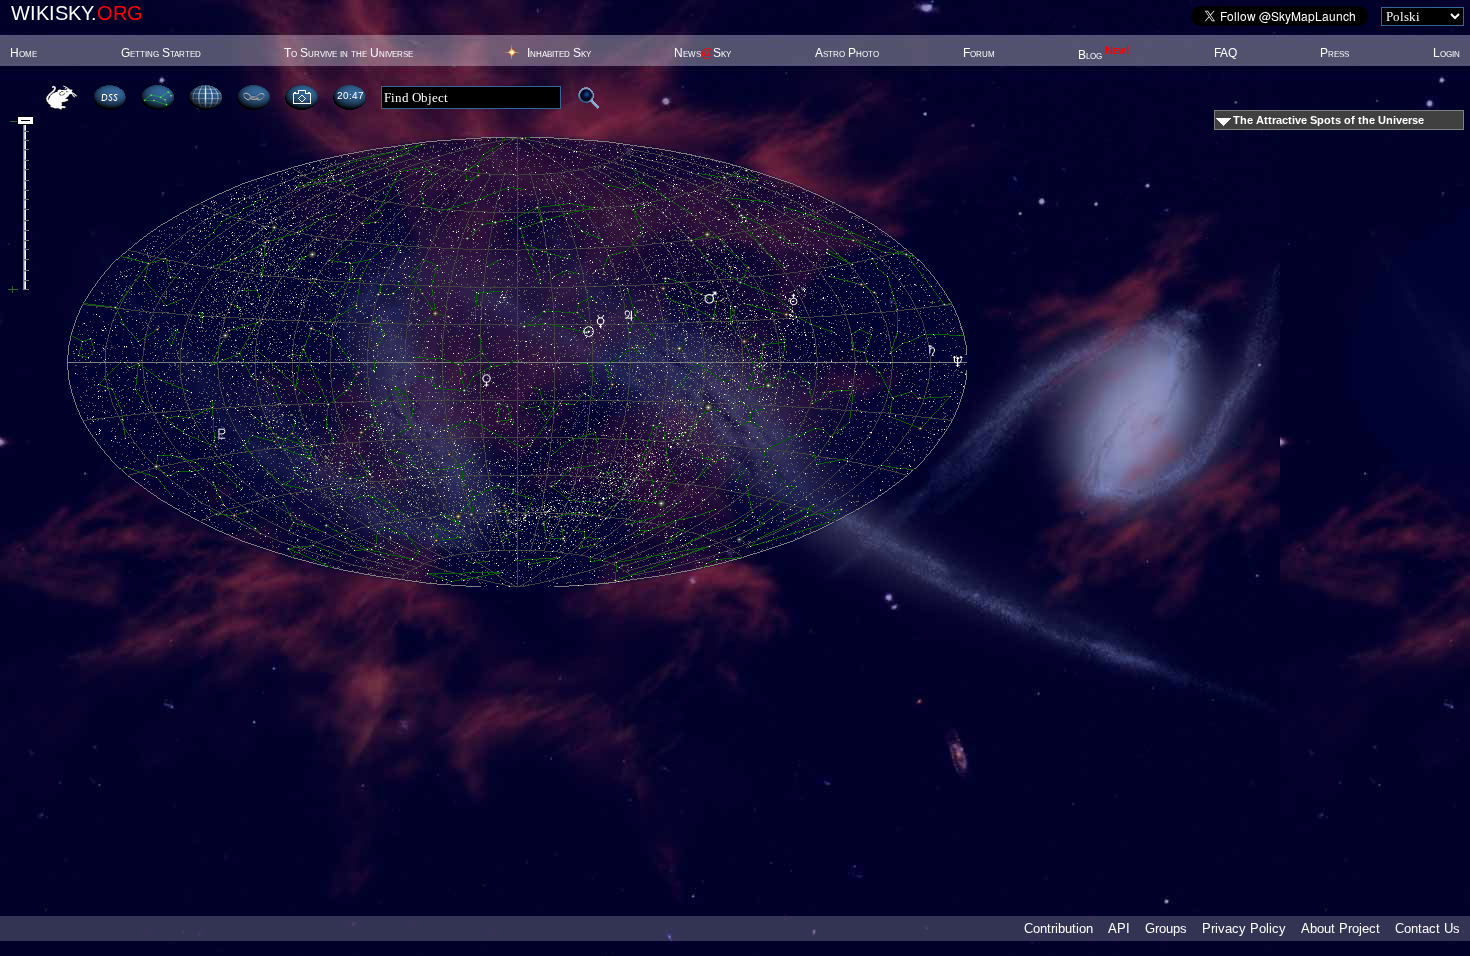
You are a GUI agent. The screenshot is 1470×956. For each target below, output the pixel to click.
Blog (1104, 55)
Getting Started (161, 53)
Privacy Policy (1244, 928)
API (1119, 928)
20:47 (350, 95)
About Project (1340, 928)
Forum (979, 53)
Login (1446, 53)
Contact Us (1427, 928)
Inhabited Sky (559, 53)
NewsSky (702, 53)
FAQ (1225, 53)
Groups (1166, 928)
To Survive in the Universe (348, 53)
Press (1334, 53)
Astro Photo (847, 53)
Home (23, 53)
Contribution (1058, 928)
